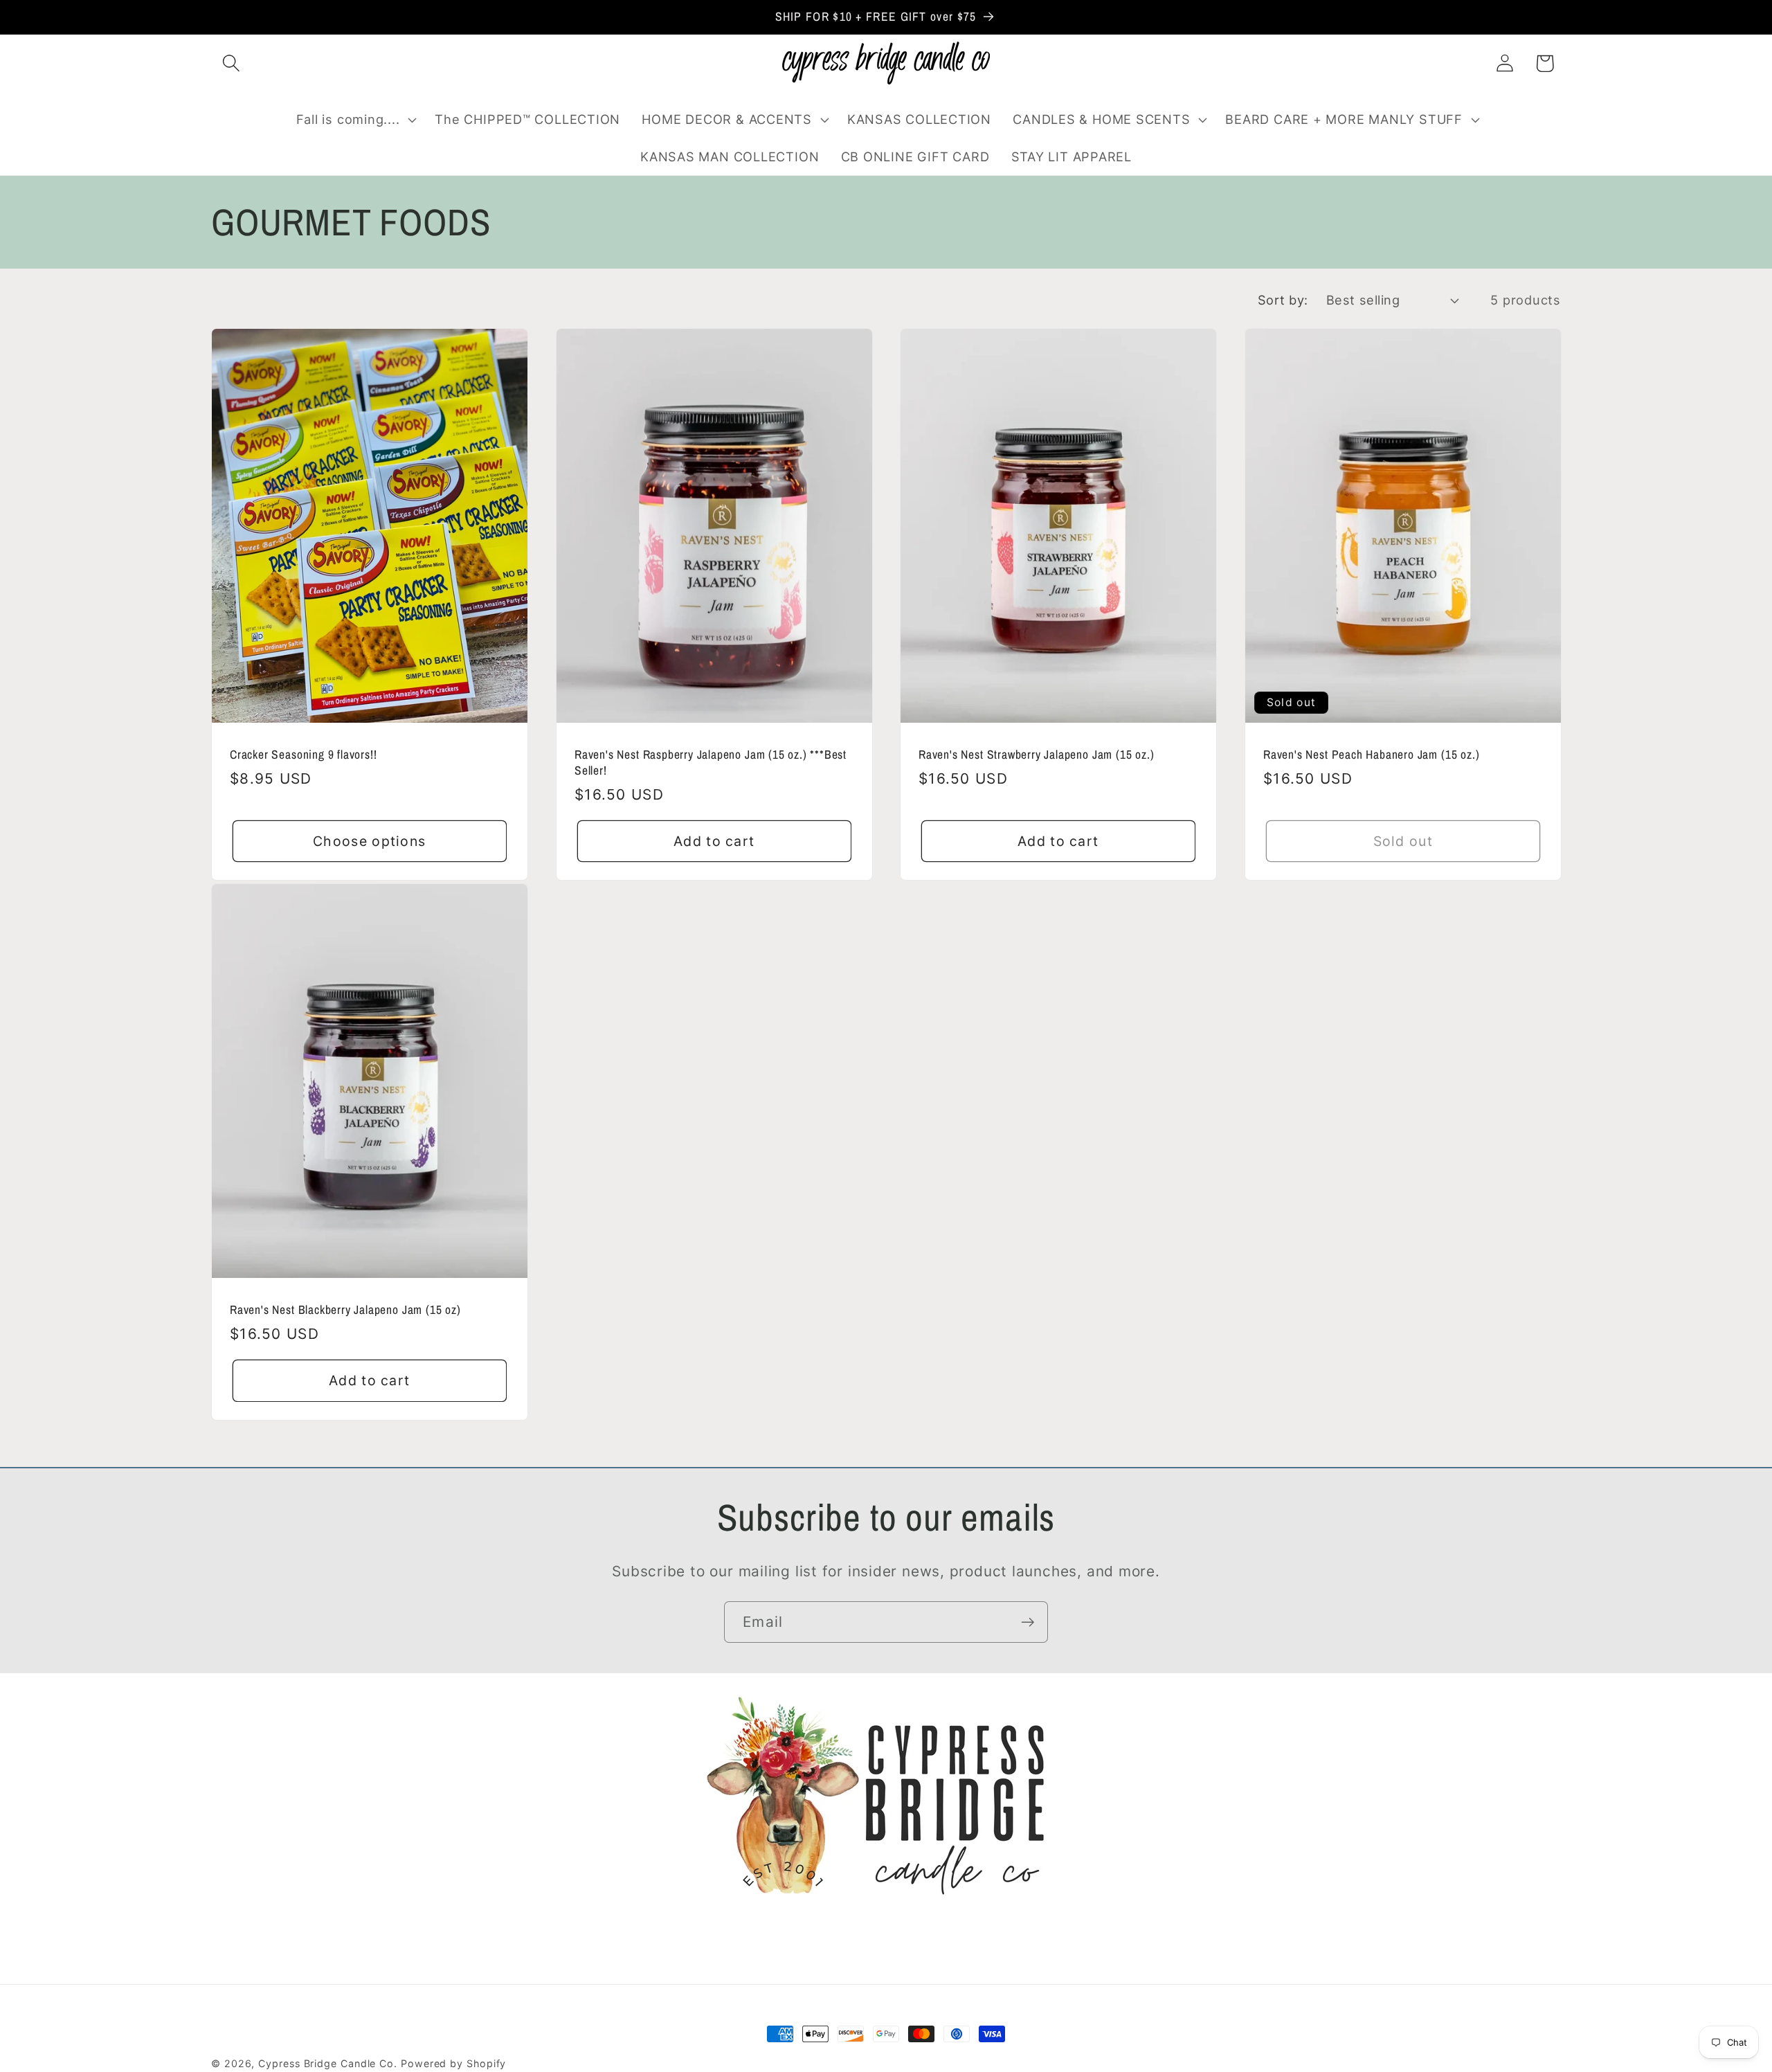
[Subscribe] (1028, 1622)
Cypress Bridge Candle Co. (328, 2063)
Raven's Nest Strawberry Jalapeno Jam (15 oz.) (1036, 755)
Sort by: (1283, 300)
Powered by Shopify (453, 2063)
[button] (231, 63)
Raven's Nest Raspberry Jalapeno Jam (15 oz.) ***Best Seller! (711, 763)
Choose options (369, 840)
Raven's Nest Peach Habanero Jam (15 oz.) (1371, 755)
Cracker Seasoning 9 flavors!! (304, 755)
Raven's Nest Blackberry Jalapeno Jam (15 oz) (345, 1310)
